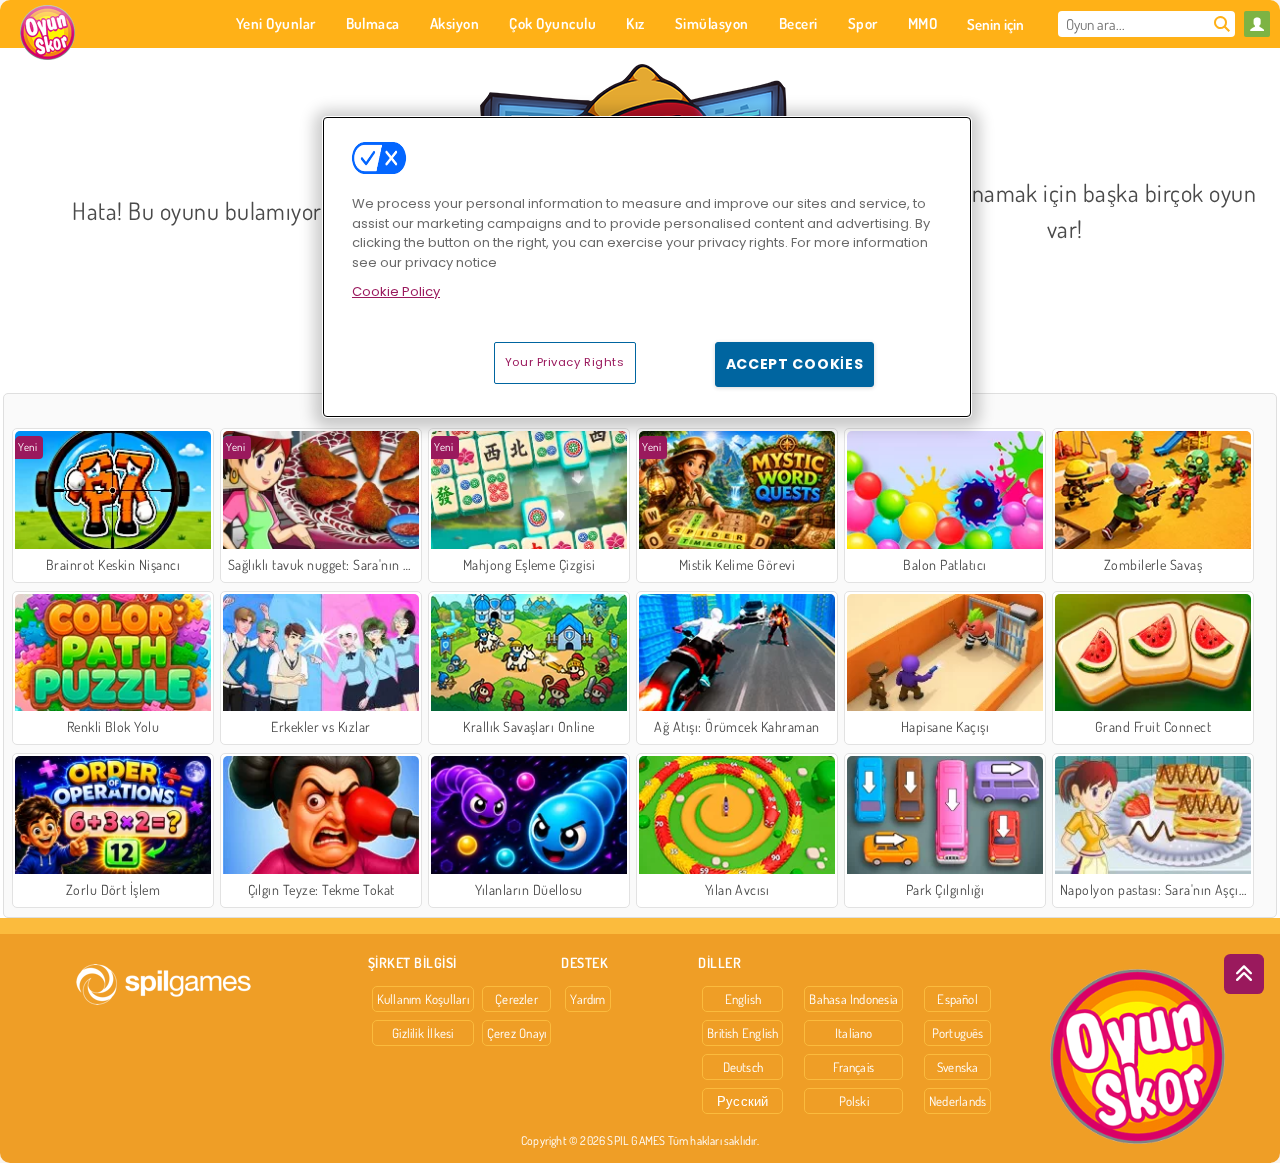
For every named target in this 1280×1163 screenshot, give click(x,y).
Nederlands (957, 1101)
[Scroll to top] (1244, 974)
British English (742, 1033)
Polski (854, 1101)
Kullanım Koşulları (423, 999)
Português (958, 1033)
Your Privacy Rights (565, 362)
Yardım (587, 999)
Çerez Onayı (516, 1033)
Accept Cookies (795, 364)
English (743, 999)
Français (853, 1067)
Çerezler (516, 999)
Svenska (958, 1067)
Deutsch (743, 1067)
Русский (743, 1101)
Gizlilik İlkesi (422, 1033)
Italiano (854, 1033)
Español (957, 999)
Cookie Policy (396, 291)
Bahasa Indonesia (853, 999)
